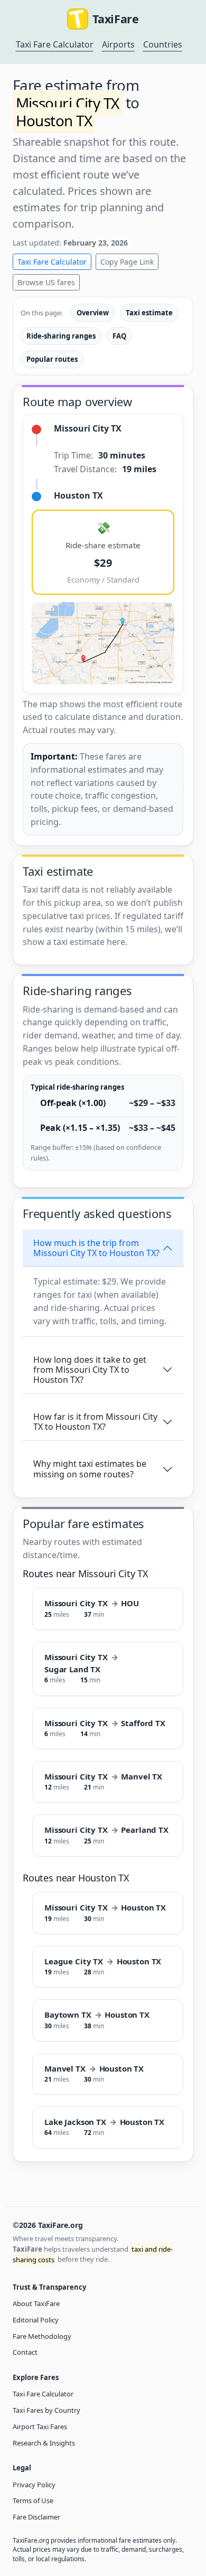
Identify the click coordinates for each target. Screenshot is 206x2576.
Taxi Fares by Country (46, 2410)
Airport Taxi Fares (40, 2427)
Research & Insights (44, 2443)
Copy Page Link (127, 262)
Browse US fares (46, 282)
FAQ (119, 336)
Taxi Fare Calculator (55, 44)
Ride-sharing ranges (61, 336)
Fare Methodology (42, 2336)
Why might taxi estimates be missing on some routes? (90, 1469)
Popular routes (52, 359)
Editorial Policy (36, 2320)
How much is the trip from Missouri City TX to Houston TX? (96, 1248)
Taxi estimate (149, 313)
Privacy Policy (34, 2485)
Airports (118, 44)
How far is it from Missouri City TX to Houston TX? (95, 1422)
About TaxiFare (36, 2303)
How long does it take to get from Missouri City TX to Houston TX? (90, 1370)
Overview (93, 313)
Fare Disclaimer (36, 2517)
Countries (163, 44)
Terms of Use (33, 2500)
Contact (25, 2352)
